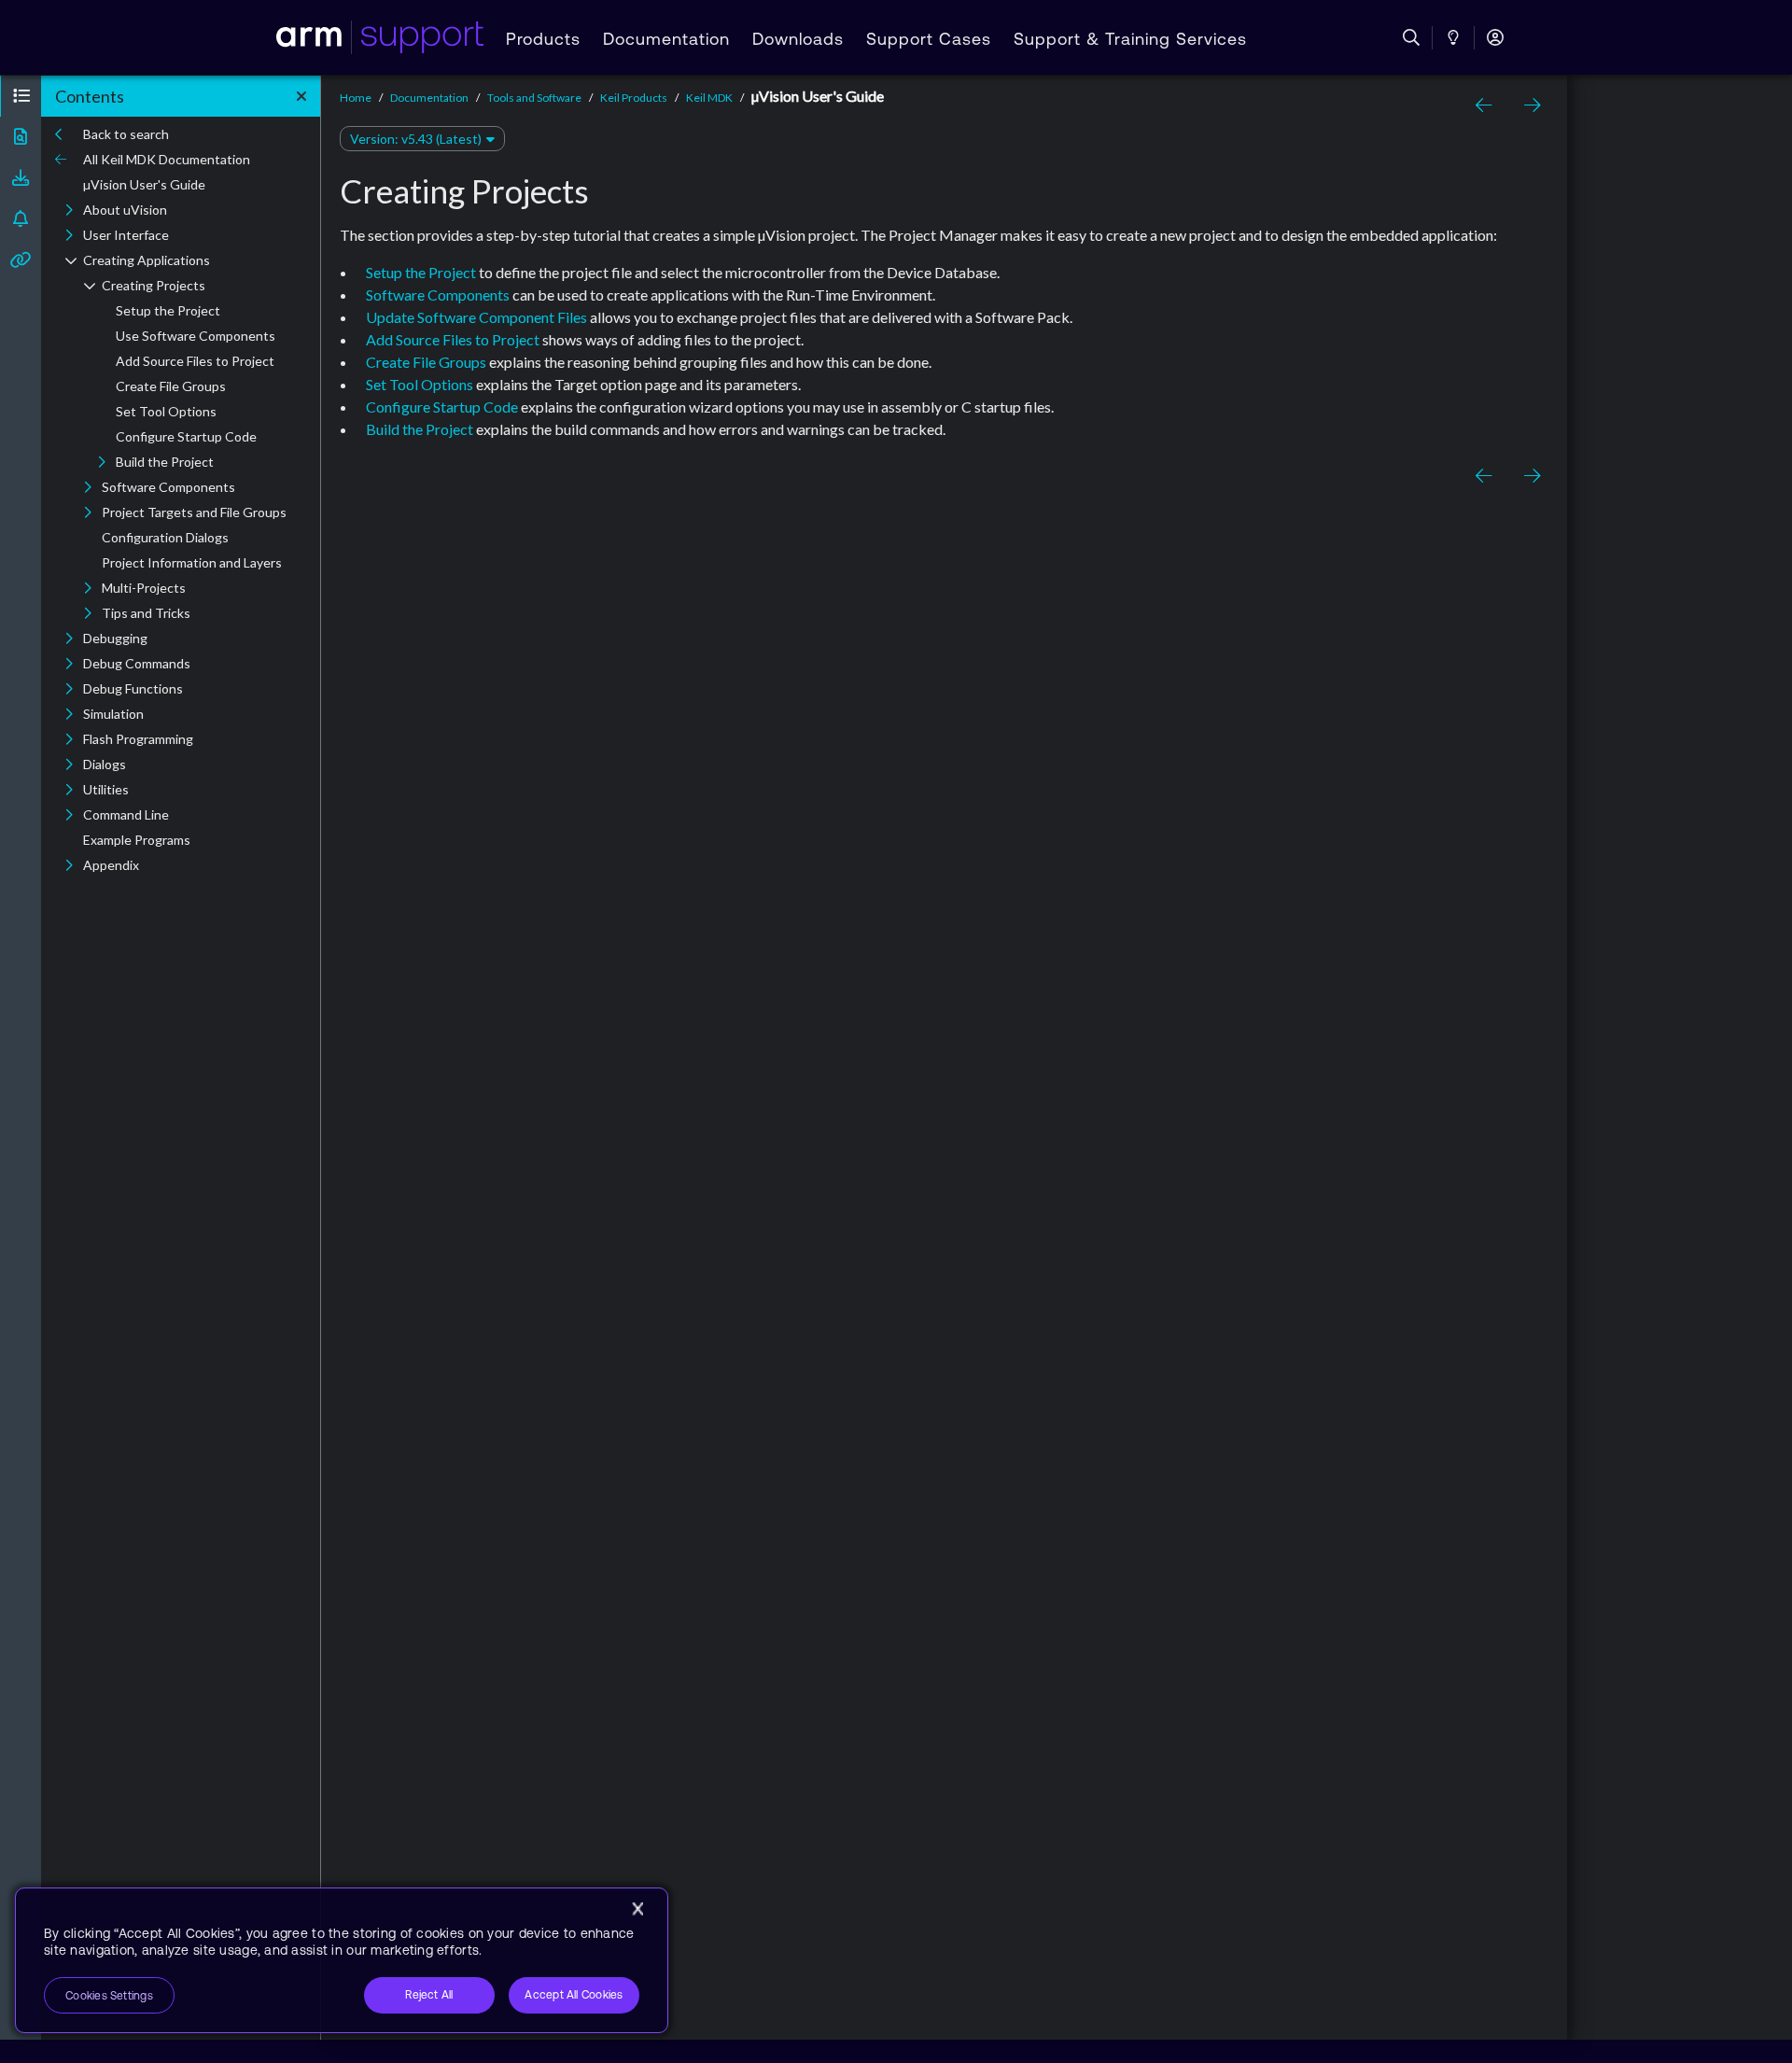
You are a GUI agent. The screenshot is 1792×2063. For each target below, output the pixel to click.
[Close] (637, 1909)
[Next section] (1528, 105)
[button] (21, 96)
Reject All (429, 1995)
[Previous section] (1487, 105)
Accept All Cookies (574, 1995)
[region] (342, 1960)
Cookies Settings (109, 1996)
